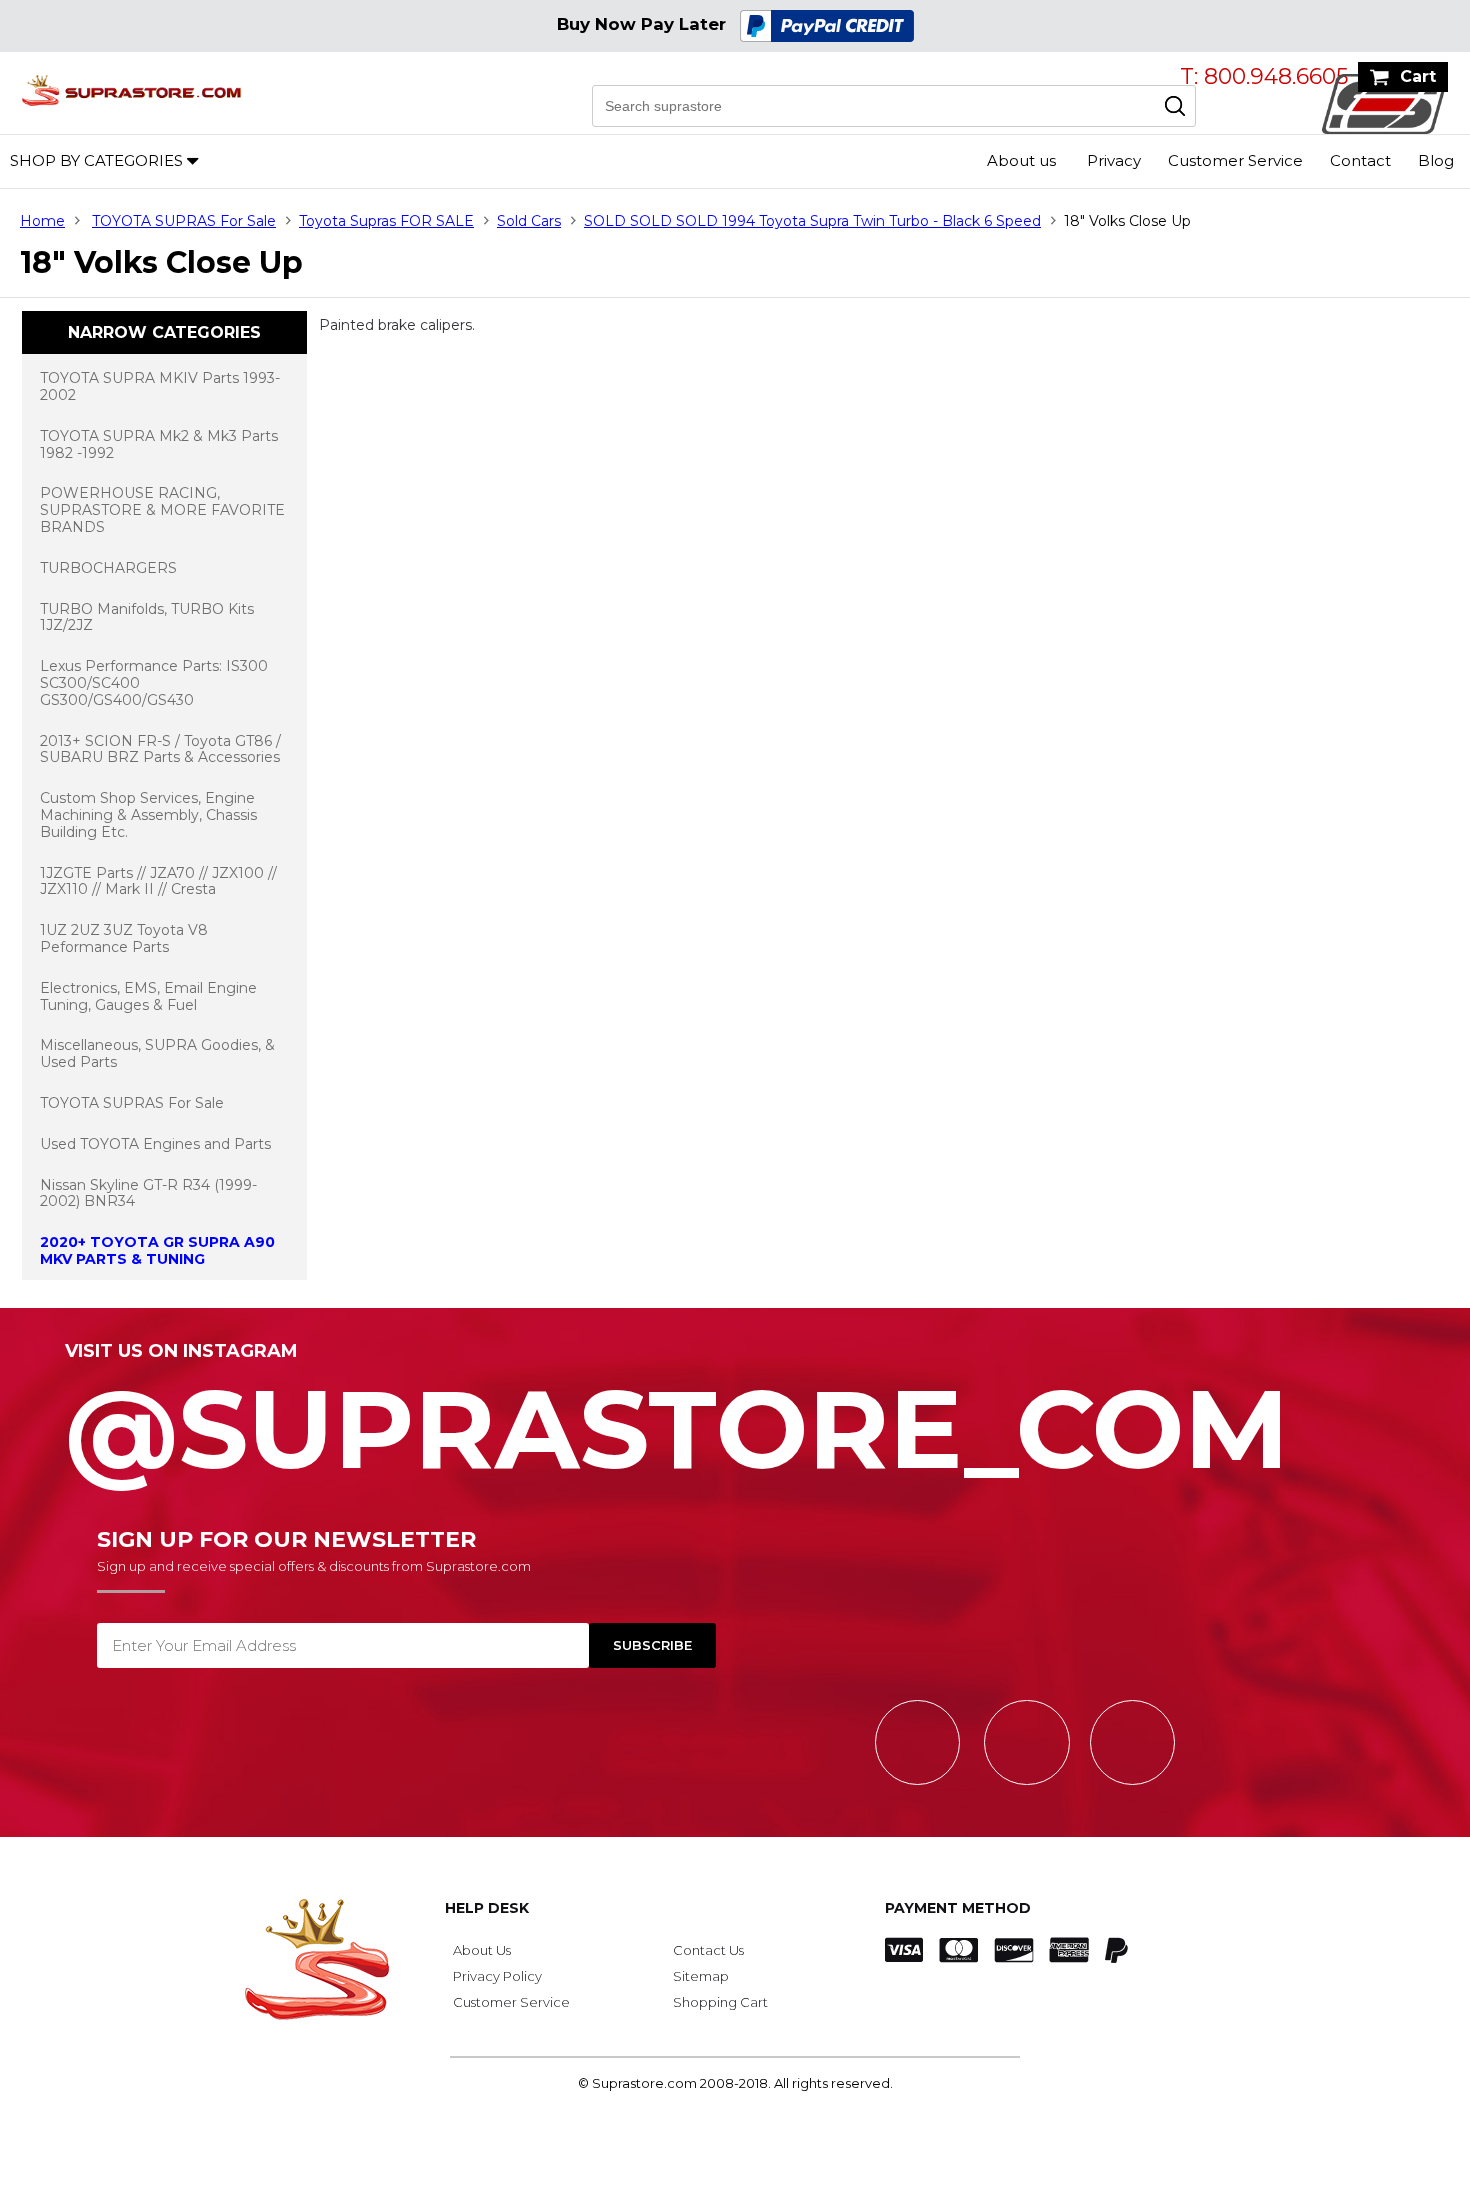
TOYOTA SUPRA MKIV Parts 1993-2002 (160, 386)
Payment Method (958, 1908)
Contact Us (708, 1950)
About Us (482, 1950)
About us (1021, 160)
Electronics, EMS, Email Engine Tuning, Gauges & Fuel (148, 996)
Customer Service (1235, 160)
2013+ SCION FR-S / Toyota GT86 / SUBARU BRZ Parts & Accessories (160, 749)
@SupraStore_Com (677, 1418)
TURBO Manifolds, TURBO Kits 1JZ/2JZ (147, 617)
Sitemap (701, 1976)
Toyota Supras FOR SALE (386, 221)
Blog (1436, 160)
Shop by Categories (96, 160)
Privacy (1114, 160)
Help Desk (487, 1908)
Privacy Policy (497, 1976)
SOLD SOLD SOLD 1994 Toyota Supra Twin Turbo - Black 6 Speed (812, 221)
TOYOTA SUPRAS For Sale (184, 221)
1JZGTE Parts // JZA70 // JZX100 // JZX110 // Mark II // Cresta (158, 881)
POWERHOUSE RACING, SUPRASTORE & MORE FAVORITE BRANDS (162, 510)
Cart (1418, 76)
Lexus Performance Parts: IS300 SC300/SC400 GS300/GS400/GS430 (154, 683)
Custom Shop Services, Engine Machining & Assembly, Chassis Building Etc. (148, 815)
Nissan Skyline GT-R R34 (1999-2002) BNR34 (148, 1193)
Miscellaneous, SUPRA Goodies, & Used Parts (157, 1053)
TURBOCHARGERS (108, 568)
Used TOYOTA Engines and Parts (155, 1144)
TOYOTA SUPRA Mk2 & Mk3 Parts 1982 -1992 (159, 444)
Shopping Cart (720, 2002)
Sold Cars (529, 221)
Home (42, 221)
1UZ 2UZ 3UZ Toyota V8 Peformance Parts (124, 938)
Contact (1360, 160)
